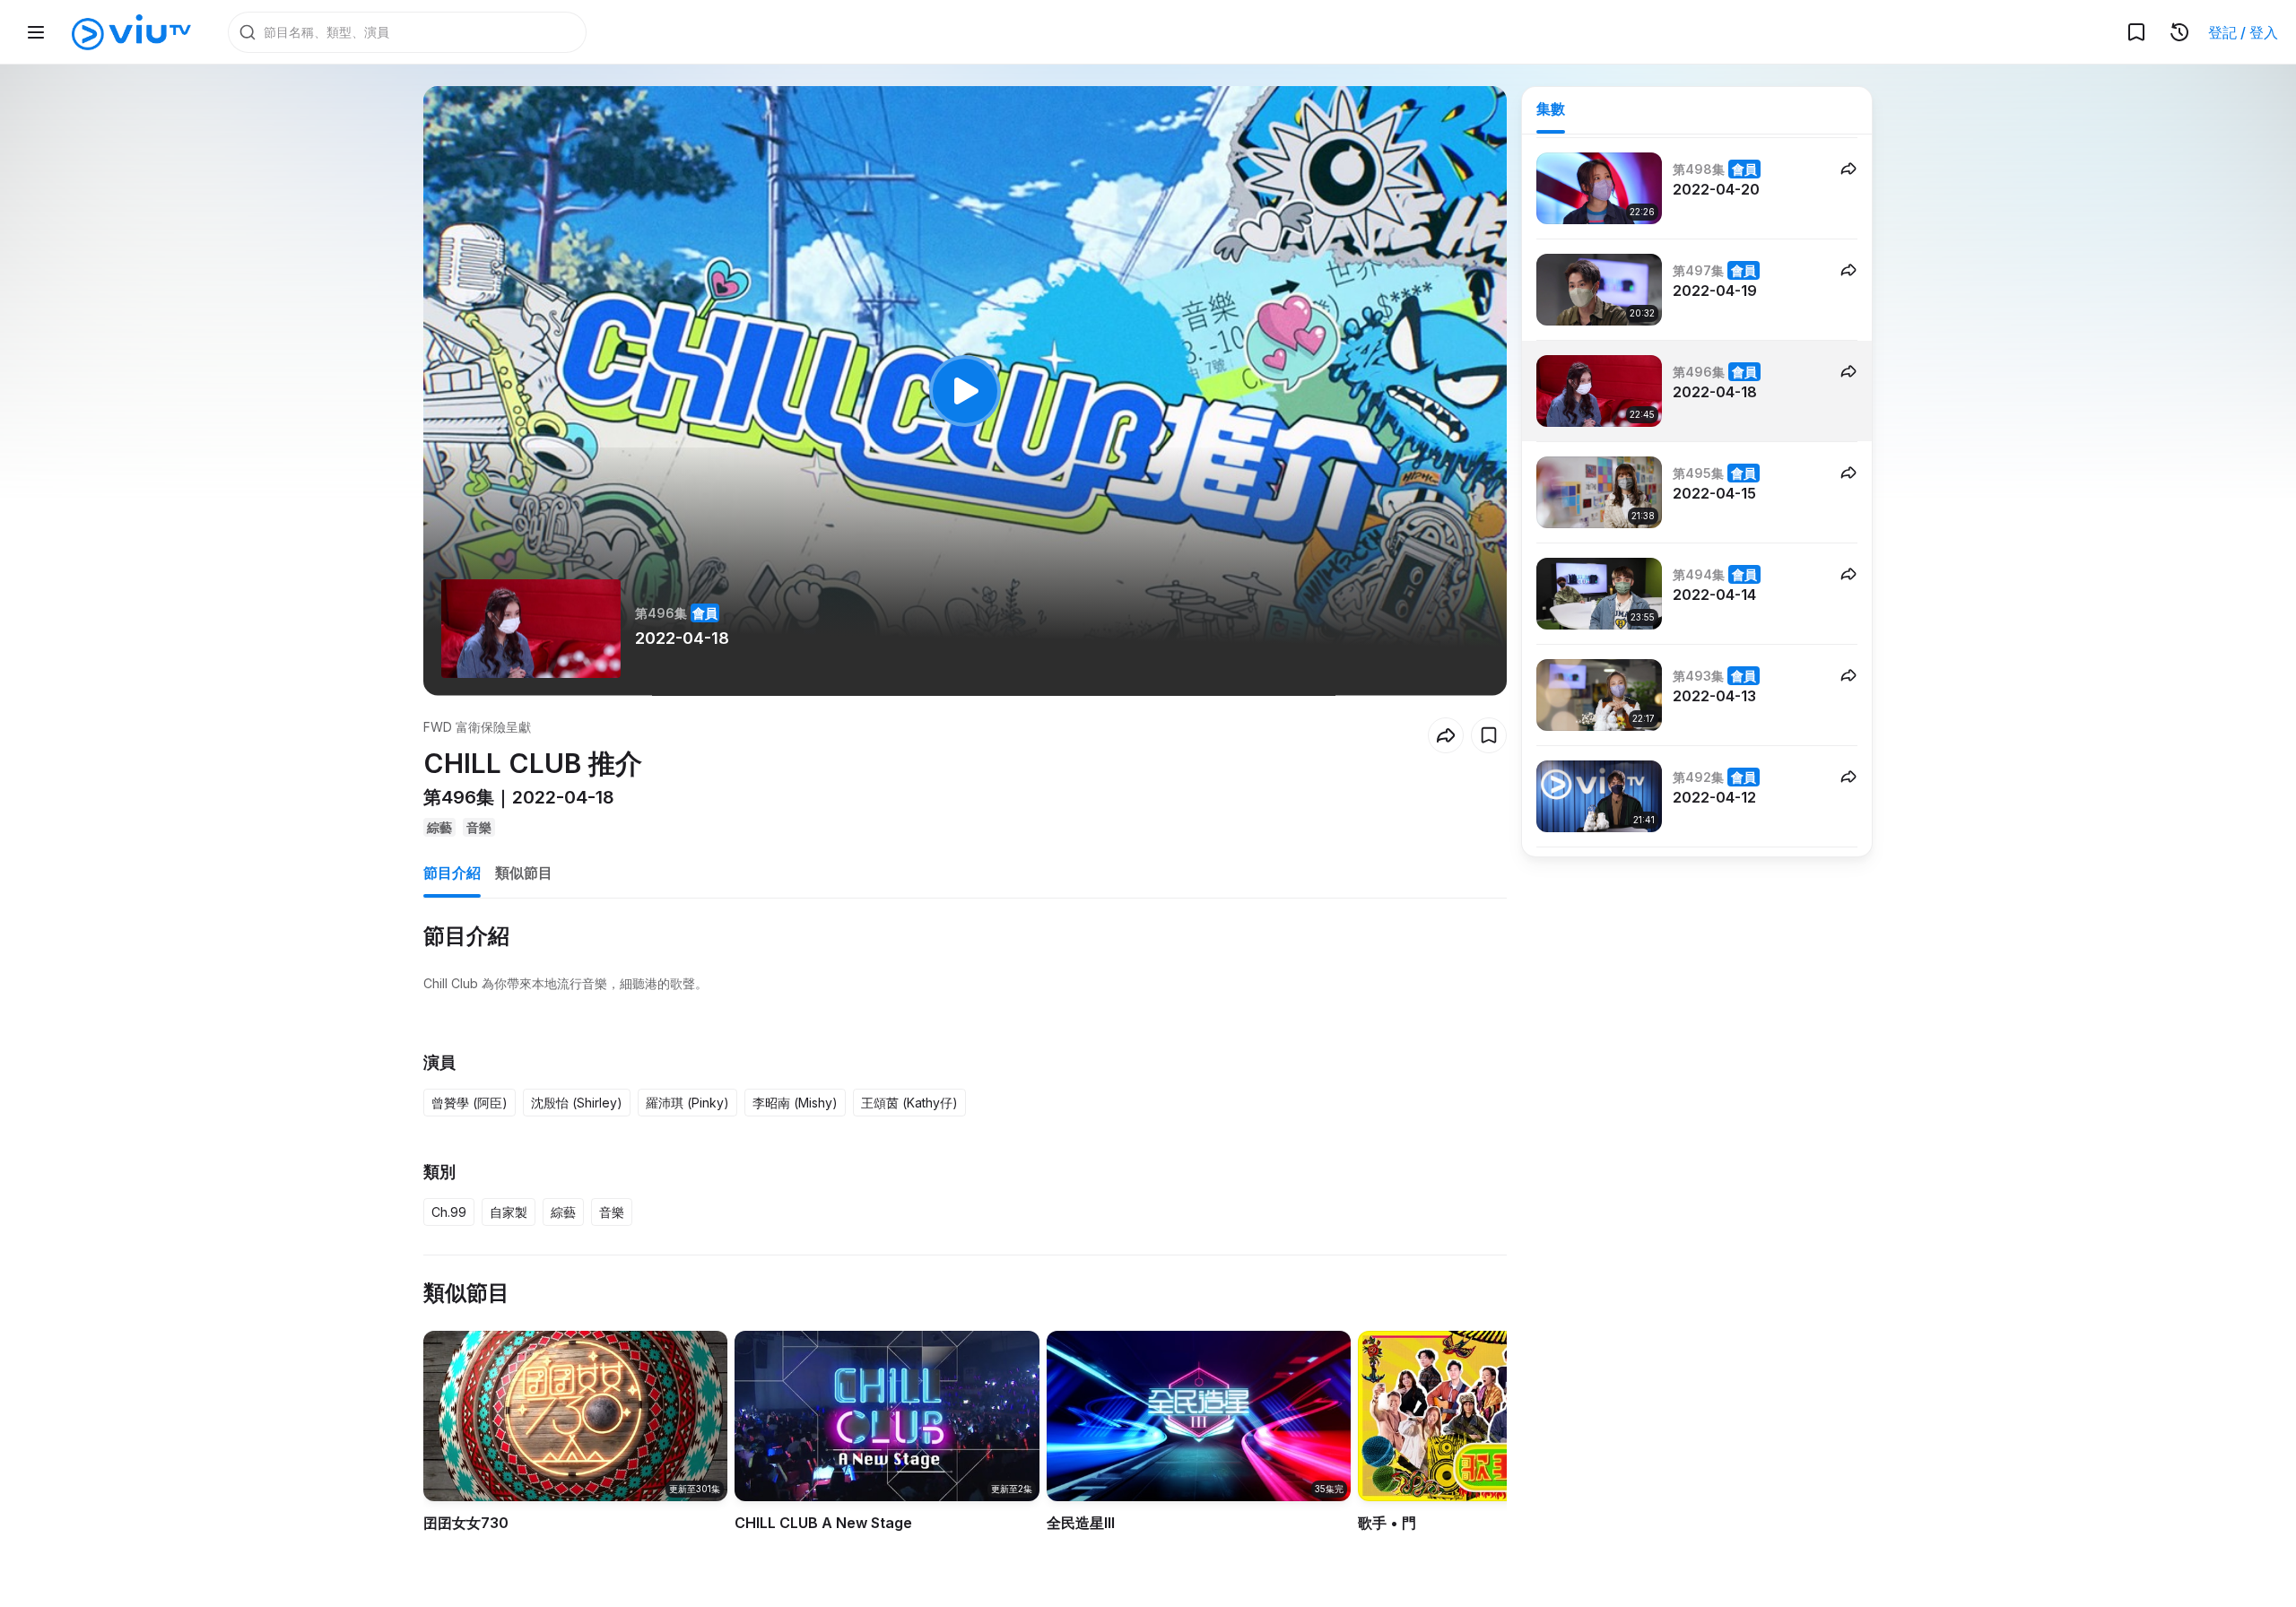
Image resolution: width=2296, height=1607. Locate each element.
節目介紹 (452, 873)
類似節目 (524, 873)
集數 (1551, 109)
